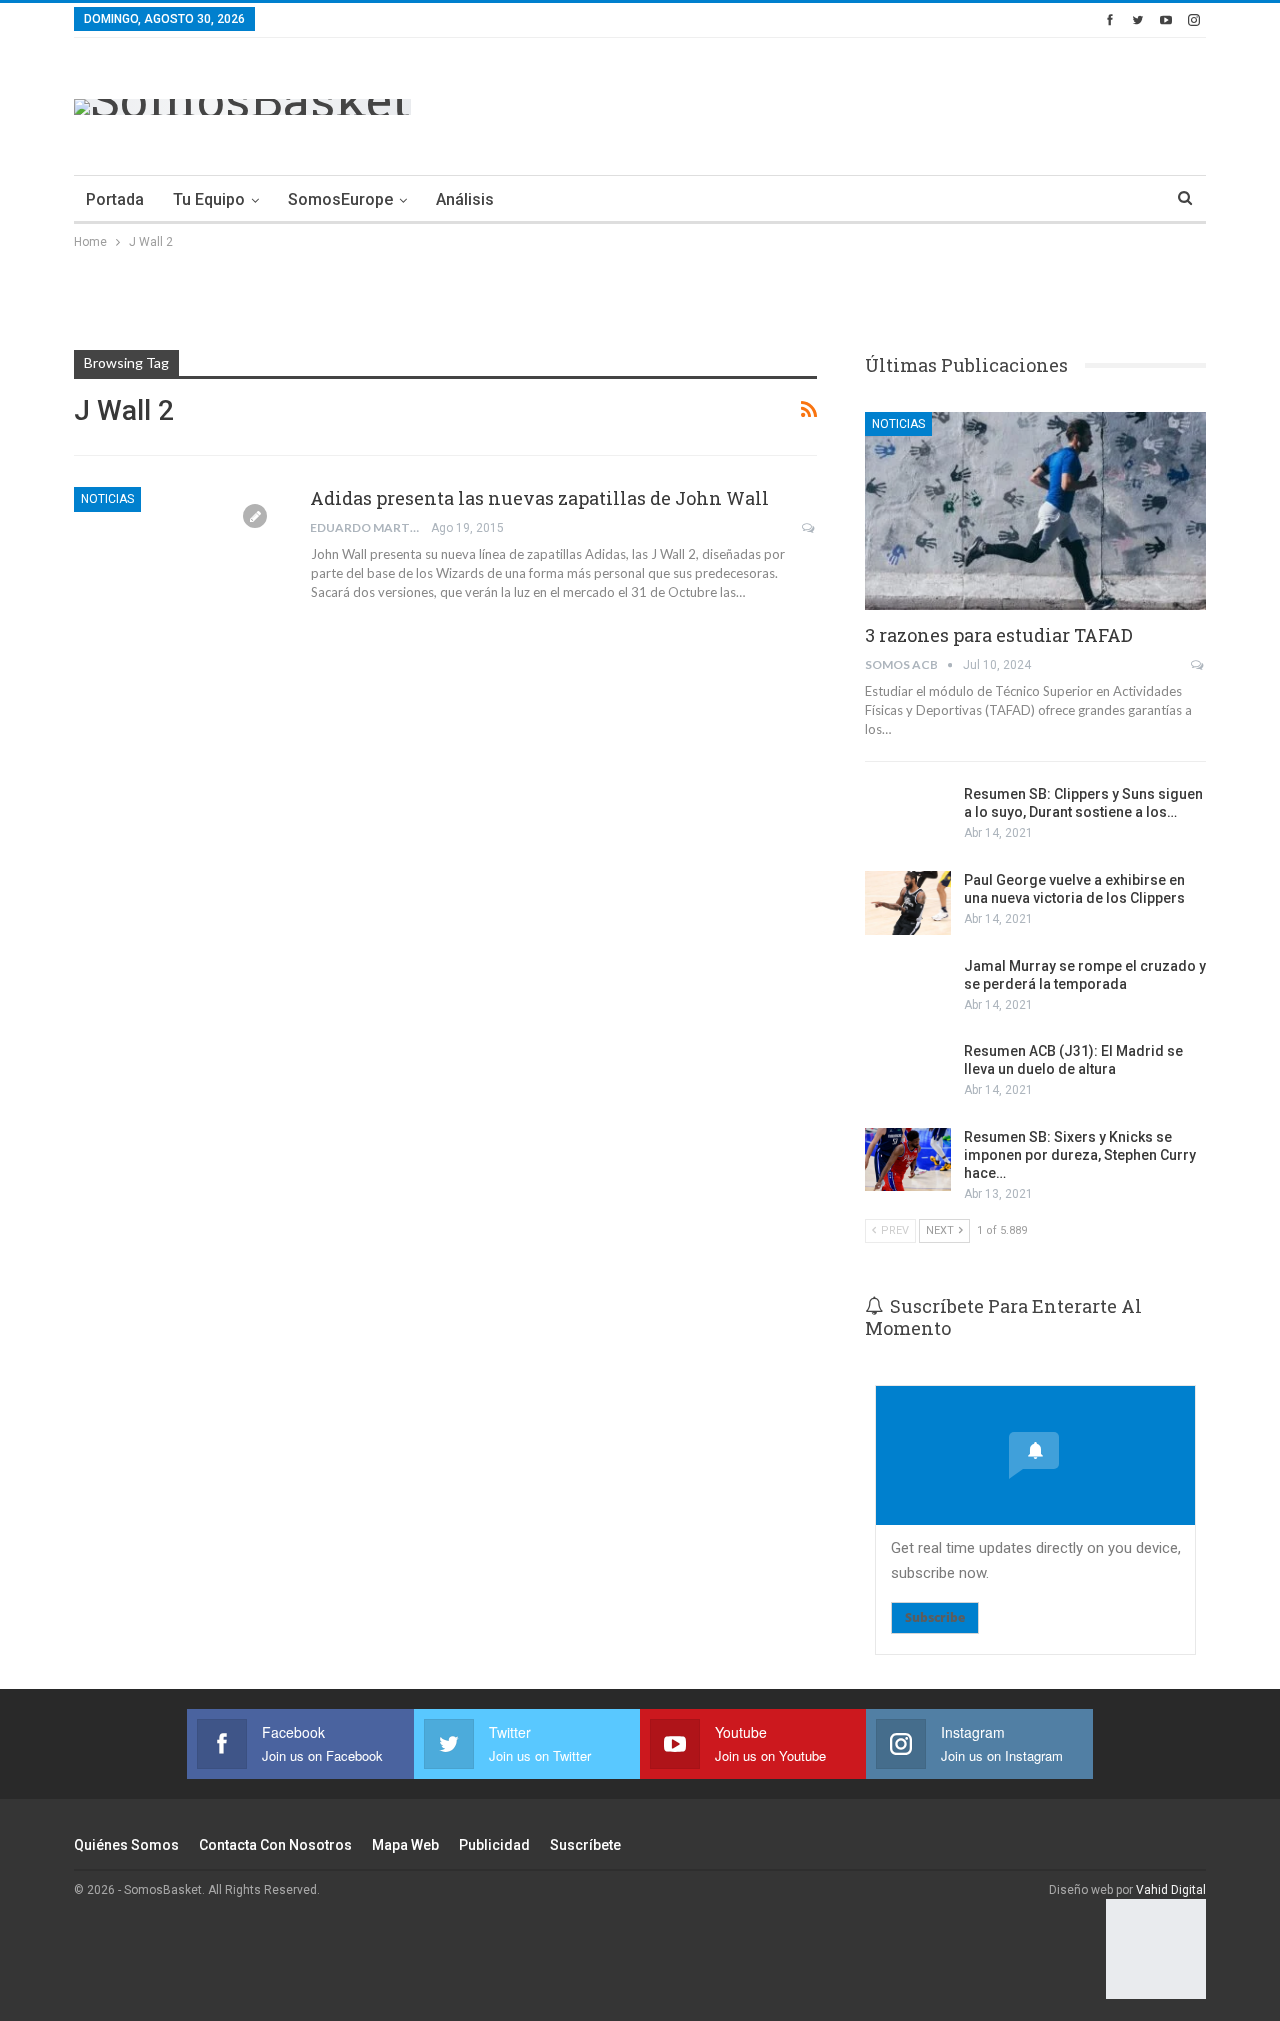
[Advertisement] (842, 103)
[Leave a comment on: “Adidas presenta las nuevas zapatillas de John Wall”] (809, 528)
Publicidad (494, 1845)
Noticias (107, 499)
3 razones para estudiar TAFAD (999, 635)
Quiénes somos (126, 1845)
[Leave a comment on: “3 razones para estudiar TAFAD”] (1198, 665)
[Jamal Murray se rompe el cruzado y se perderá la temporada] (908, 989)
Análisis (465, 199)
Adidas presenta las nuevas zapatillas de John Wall (539, 498)
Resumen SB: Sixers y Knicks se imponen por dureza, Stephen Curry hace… (1080, 1155)
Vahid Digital (1171, 1890)
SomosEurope (340, 199)
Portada (115, 199)
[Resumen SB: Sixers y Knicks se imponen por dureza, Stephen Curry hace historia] (908, 1160)
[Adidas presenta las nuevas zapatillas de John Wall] (179, 554)
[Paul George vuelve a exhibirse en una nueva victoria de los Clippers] (908, 903)
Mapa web (405, 1845)
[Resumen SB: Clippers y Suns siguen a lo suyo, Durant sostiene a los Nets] (908, 817)
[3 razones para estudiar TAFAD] (1035, 511)
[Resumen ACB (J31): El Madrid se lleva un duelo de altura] (908, 1074)
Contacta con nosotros (275, 1845)
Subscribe (935, 1617)
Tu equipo (209, 199)
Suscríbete (585, 1845)
